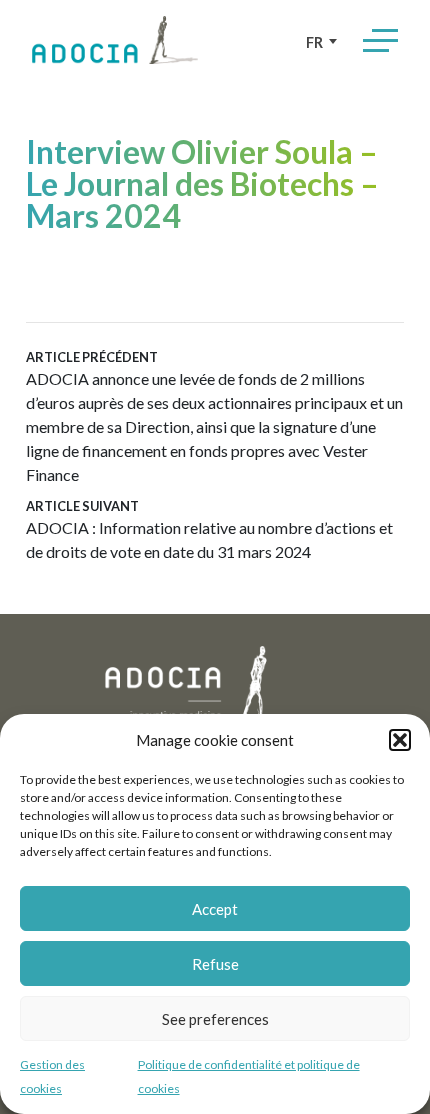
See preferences (215, 1019)
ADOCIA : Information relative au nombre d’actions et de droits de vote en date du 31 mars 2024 (209, 529)
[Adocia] (115, 40)
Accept (215, 909)
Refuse (215, 964)
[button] (400, 740)
